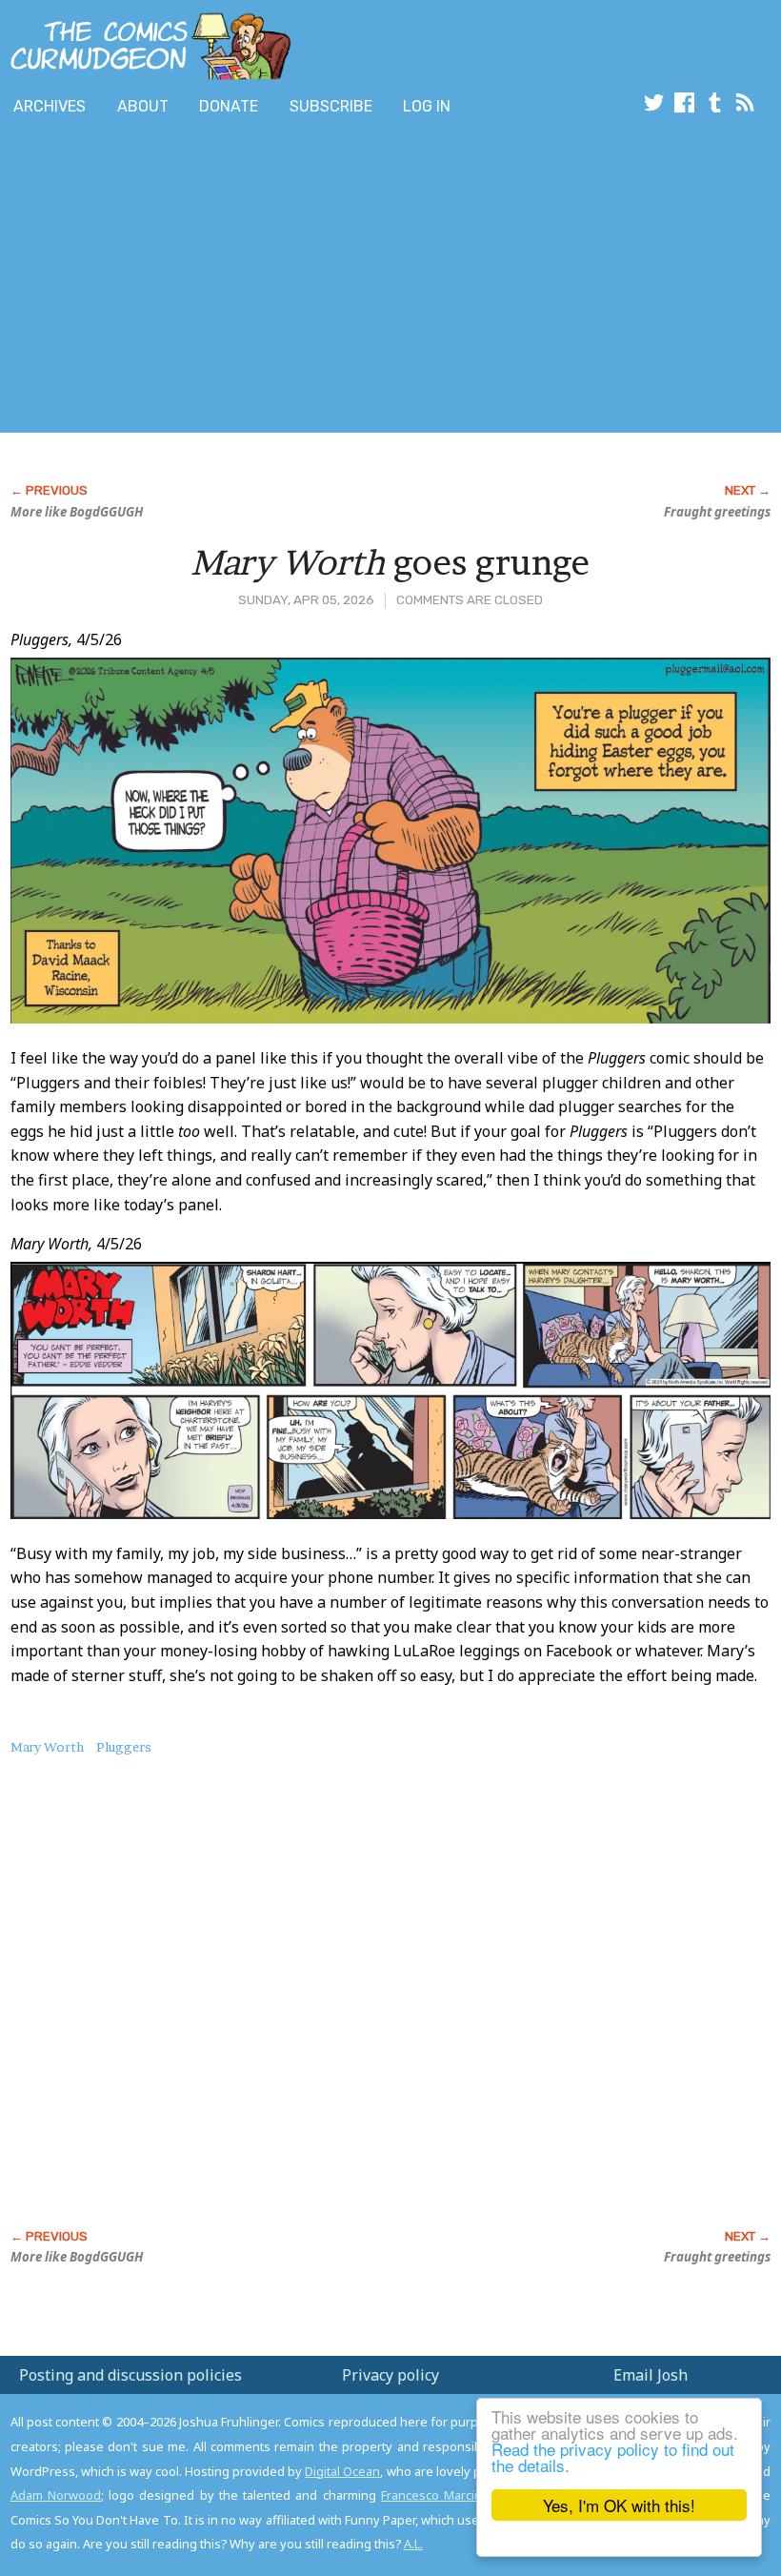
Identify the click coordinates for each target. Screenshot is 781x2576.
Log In (427, 106)
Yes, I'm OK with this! (619, 2505)
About (143, 106)
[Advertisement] (347, 279)
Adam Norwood (56, 2495)
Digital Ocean (342, 2471)
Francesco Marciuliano (445, 2495)
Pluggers (124, 1747)
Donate (229, 106)
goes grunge (390, 562)
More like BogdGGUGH (77, 512)
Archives (50, 106)
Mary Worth (47, 1747)
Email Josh (651, 2375)
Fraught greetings (717, 512)
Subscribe (331, 106)
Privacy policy (390, 2375)
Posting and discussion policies (130, 2375)
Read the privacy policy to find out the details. (613, 2457)
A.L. (413, 2544)
